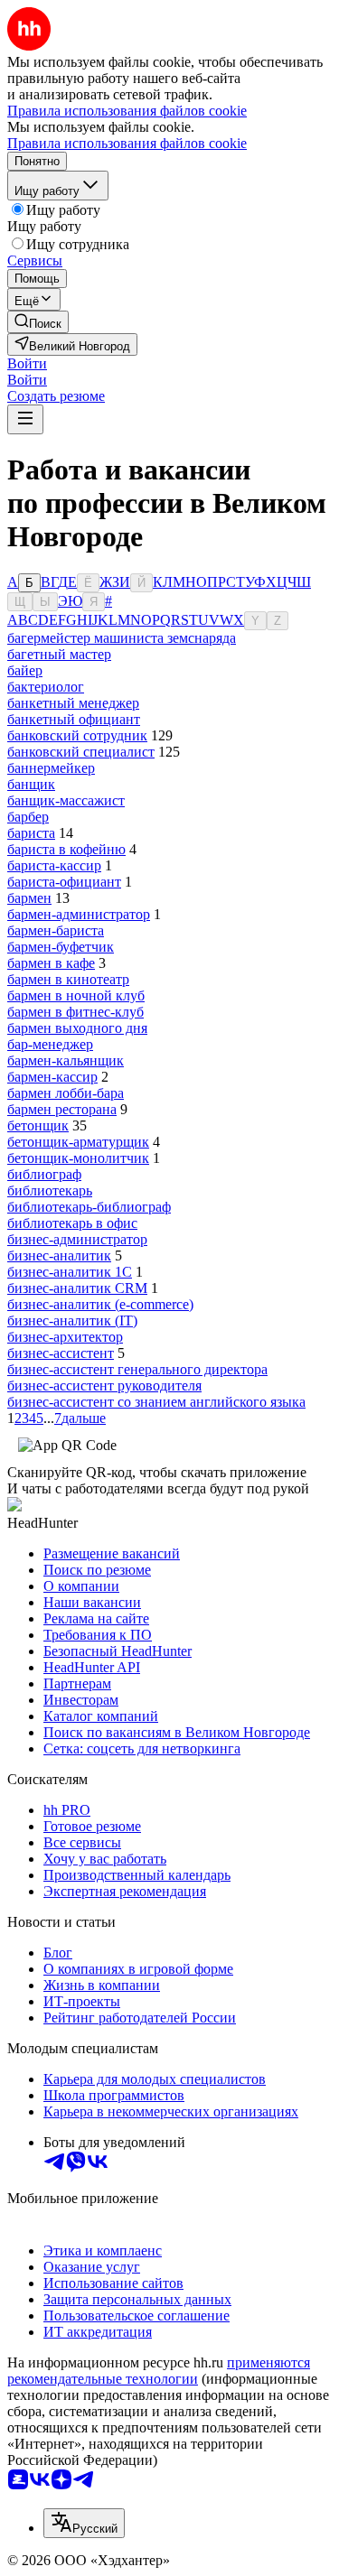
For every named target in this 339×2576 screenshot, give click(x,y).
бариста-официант (64, 882)
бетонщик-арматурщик (78, 1142)
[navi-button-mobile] (25, 419)
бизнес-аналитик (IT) (72, 1321)
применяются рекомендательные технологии (159, 2371)
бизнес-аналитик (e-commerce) (100, 1304)
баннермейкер (51, 768)
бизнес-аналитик (59, 1255)
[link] (38, 322)
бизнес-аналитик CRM (77, 1288)
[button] (27, 363)
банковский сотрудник (77, 735)
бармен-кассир (52, 1077)
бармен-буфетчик (61, 947)
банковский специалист (81, 752)
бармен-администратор (79, 914)
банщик (31, 784)
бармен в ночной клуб (76, 995)
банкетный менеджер (73, 703)
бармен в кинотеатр (68, 979)
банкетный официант (74, 719)
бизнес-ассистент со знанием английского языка (156, 1402)
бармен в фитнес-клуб (75, 1012)
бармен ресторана (62, 1109)
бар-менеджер (50, 1044)
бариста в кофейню (66, 849)
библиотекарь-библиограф (89, 1207)
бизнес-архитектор (65, 1337)
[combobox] (84, 2523)
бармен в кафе (51, 963)
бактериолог (46, 687)
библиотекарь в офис (72, 1223)
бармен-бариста (56, 930)
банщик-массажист (66, 800)
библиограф (44, 1174)
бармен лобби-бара (66, 1093)
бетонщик (38, 1125)
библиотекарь (50, 1190)
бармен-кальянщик (66, 1060)
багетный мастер (59, 654)
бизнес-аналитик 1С (70, 1272)
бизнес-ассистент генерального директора (137, 1369)
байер (25, 670)
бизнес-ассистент (61, 1353)
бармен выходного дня (77, 1028)
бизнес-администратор (77, 1239)
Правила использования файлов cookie (127, 143)
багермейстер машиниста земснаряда (122, 638)
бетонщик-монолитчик (78, 1158)
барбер (28, 817)
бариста (31, 833)
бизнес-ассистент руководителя (104, 1386)
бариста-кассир (54, 865)
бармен (29, 898)
